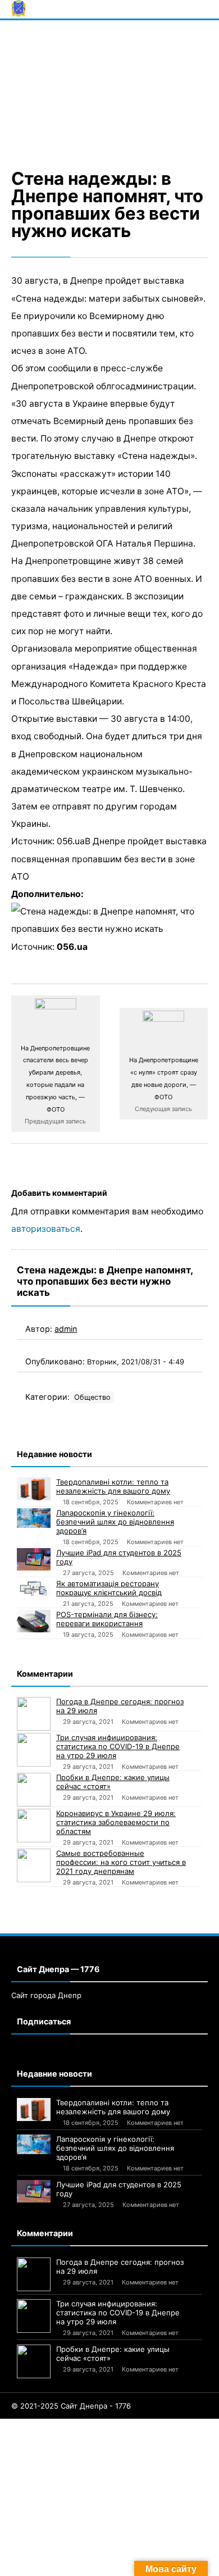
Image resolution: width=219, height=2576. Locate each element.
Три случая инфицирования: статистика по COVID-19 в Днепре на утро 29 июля (118, 1746)
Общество (92, 1397)
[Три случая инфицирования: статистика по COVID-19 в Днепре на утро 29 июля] (34, 1750)
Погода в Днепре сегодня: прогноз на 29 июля (120, 1706)
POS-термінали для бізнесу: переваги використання (107, 1619)
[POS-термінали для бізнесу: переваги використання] (34, 1621)
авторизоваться (46, 1229)
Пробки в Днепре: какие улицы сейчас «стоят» (113, 1782)
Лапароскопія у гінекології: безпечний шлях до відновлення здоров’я (115, 1522)
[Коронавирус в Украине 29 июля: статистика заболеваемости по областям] (34, 1826)
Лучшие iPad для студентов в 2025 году (119, 1557)
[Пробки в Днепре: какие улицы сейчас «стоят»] (34, 1790)
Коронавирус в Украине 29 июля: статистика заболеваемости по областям (116, 1822)
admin (66, 1329)
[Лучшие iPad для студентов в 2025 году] (34, 1559)
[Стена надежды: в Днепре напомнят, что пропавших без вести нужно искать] (109, 92)
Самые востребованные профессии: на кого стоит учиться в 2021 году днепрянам (121, 1862)
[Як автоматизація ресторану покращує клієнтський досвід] (34, 1589)
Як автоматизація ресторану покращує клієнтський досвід (109, 1588)
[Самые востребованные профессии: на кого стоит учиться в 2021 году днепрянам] (34, 1865)
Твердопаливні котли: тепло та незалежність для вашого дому (113, 1486)
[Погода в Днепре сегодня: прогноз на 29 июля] (34, 1714)
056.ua (72, 947)
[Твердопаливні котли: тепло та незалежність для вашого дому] (34, 1489)
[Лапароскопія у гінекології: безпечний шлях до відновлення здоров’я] (34, 1518)
